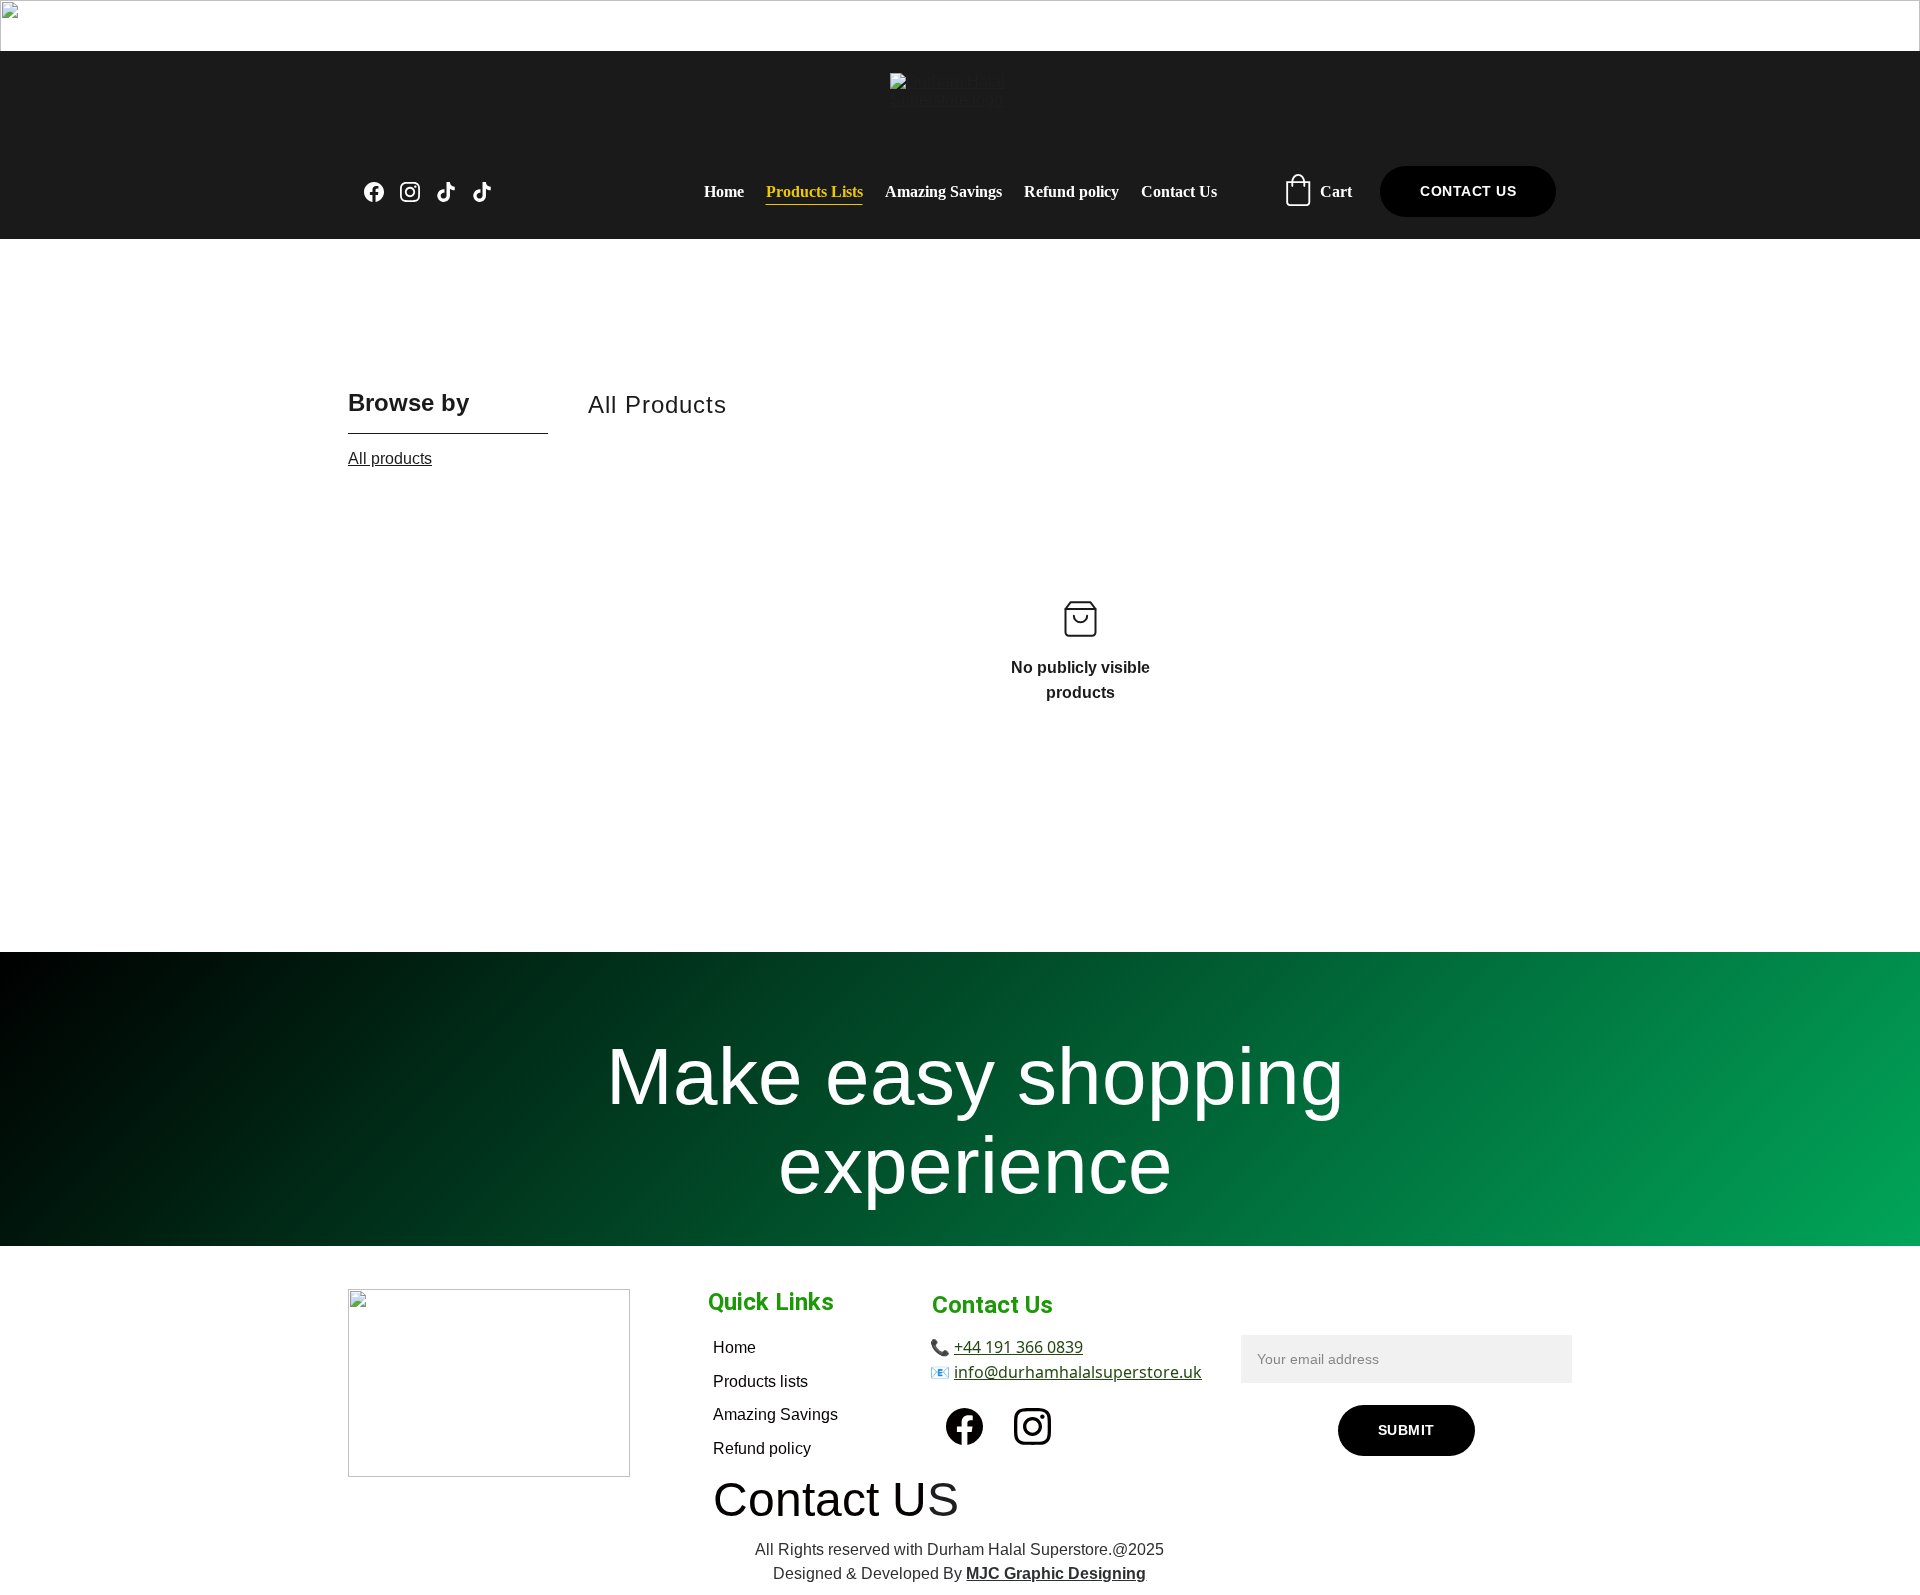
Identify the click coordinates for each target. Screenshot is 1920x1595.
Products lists (760, 1381)
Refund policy (1071, 191)
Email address (1292, 1322)
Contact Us (1179, 191)
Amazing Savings (943, 191)
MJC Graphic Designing (1056, 1573)
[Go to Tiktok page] (454, 192)
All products (390, 458)
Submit (1406, 1430)
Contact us (1468, 191)
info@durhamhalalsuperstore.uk (1078, 1372)
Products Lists (814, 191)
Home (724, 191)
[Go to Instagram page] (418, 192)
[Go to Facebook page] (382, 192)
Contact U (820, 1499)
